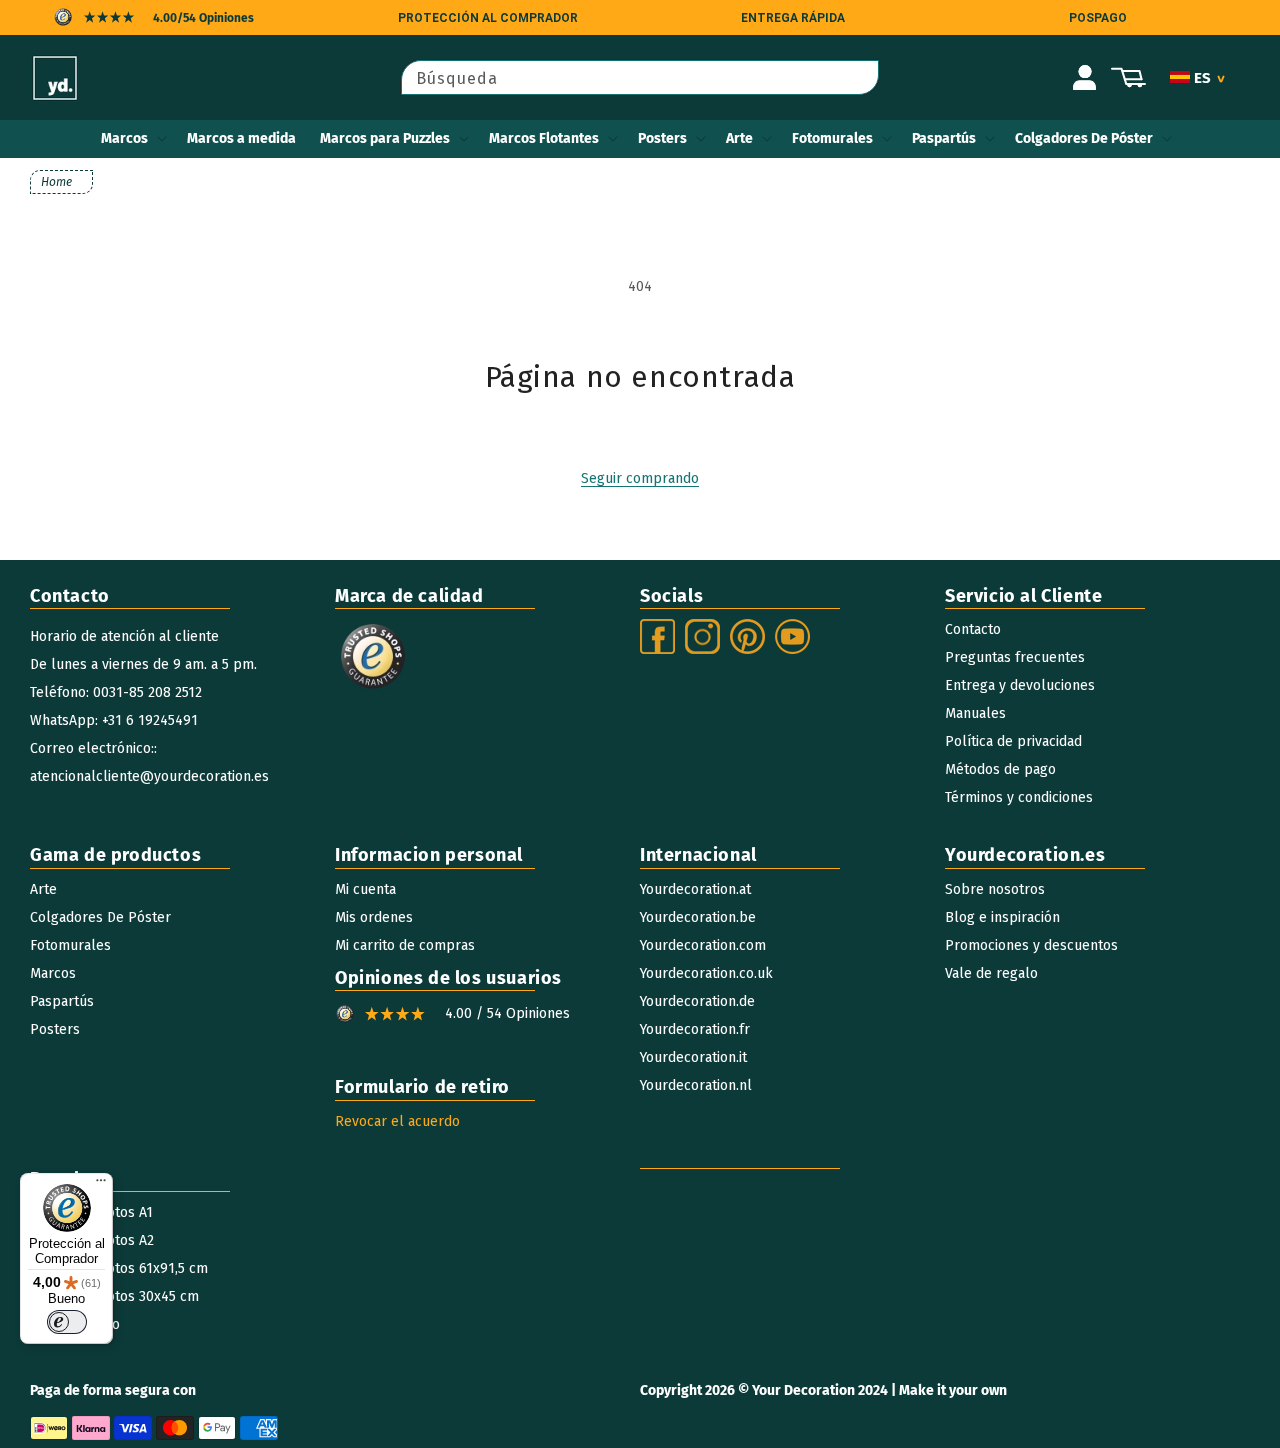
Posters (662, 138)
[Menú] (101, 1185)
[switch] (67, 1322)
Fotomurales (832, 138)
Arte (739, 138)
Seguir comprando (640, 478)
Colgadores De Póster (1084, 138)
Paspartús (944, 138)
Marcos (124, 138)
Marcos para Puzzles (385, 138)
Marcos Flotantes (544, 138)
